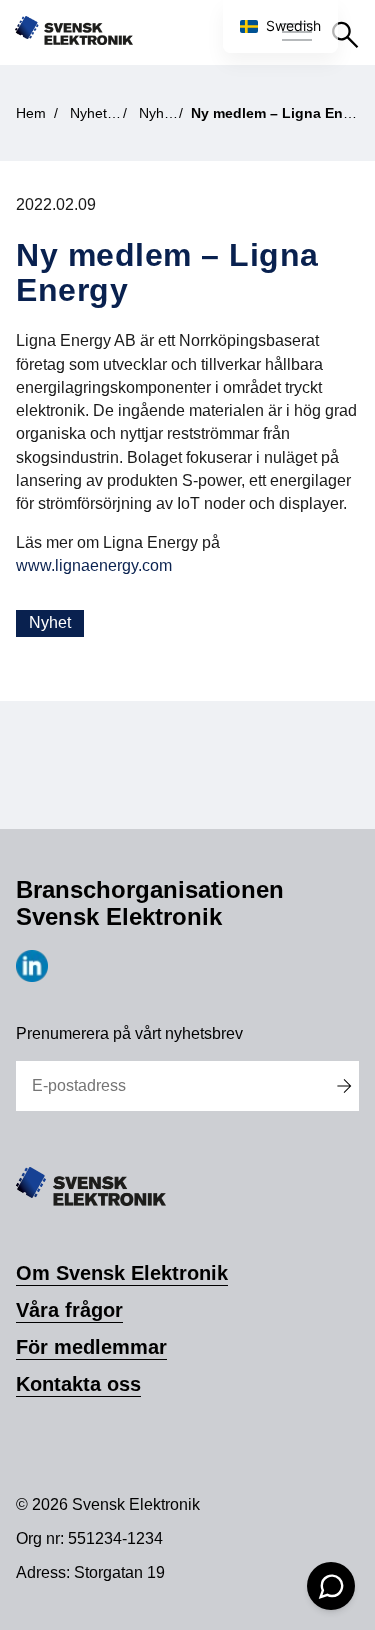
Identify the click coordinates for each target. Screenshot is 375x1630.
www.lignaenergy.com (94, 565)
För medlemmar (91, 1347)
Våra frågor (69, 1310)
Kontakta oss (78, 1384)
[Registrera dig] (344, 1086)
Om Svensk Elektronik (122, 1273)
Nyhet (50, 622)
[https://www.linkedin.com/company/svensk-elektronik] (32, 976)
